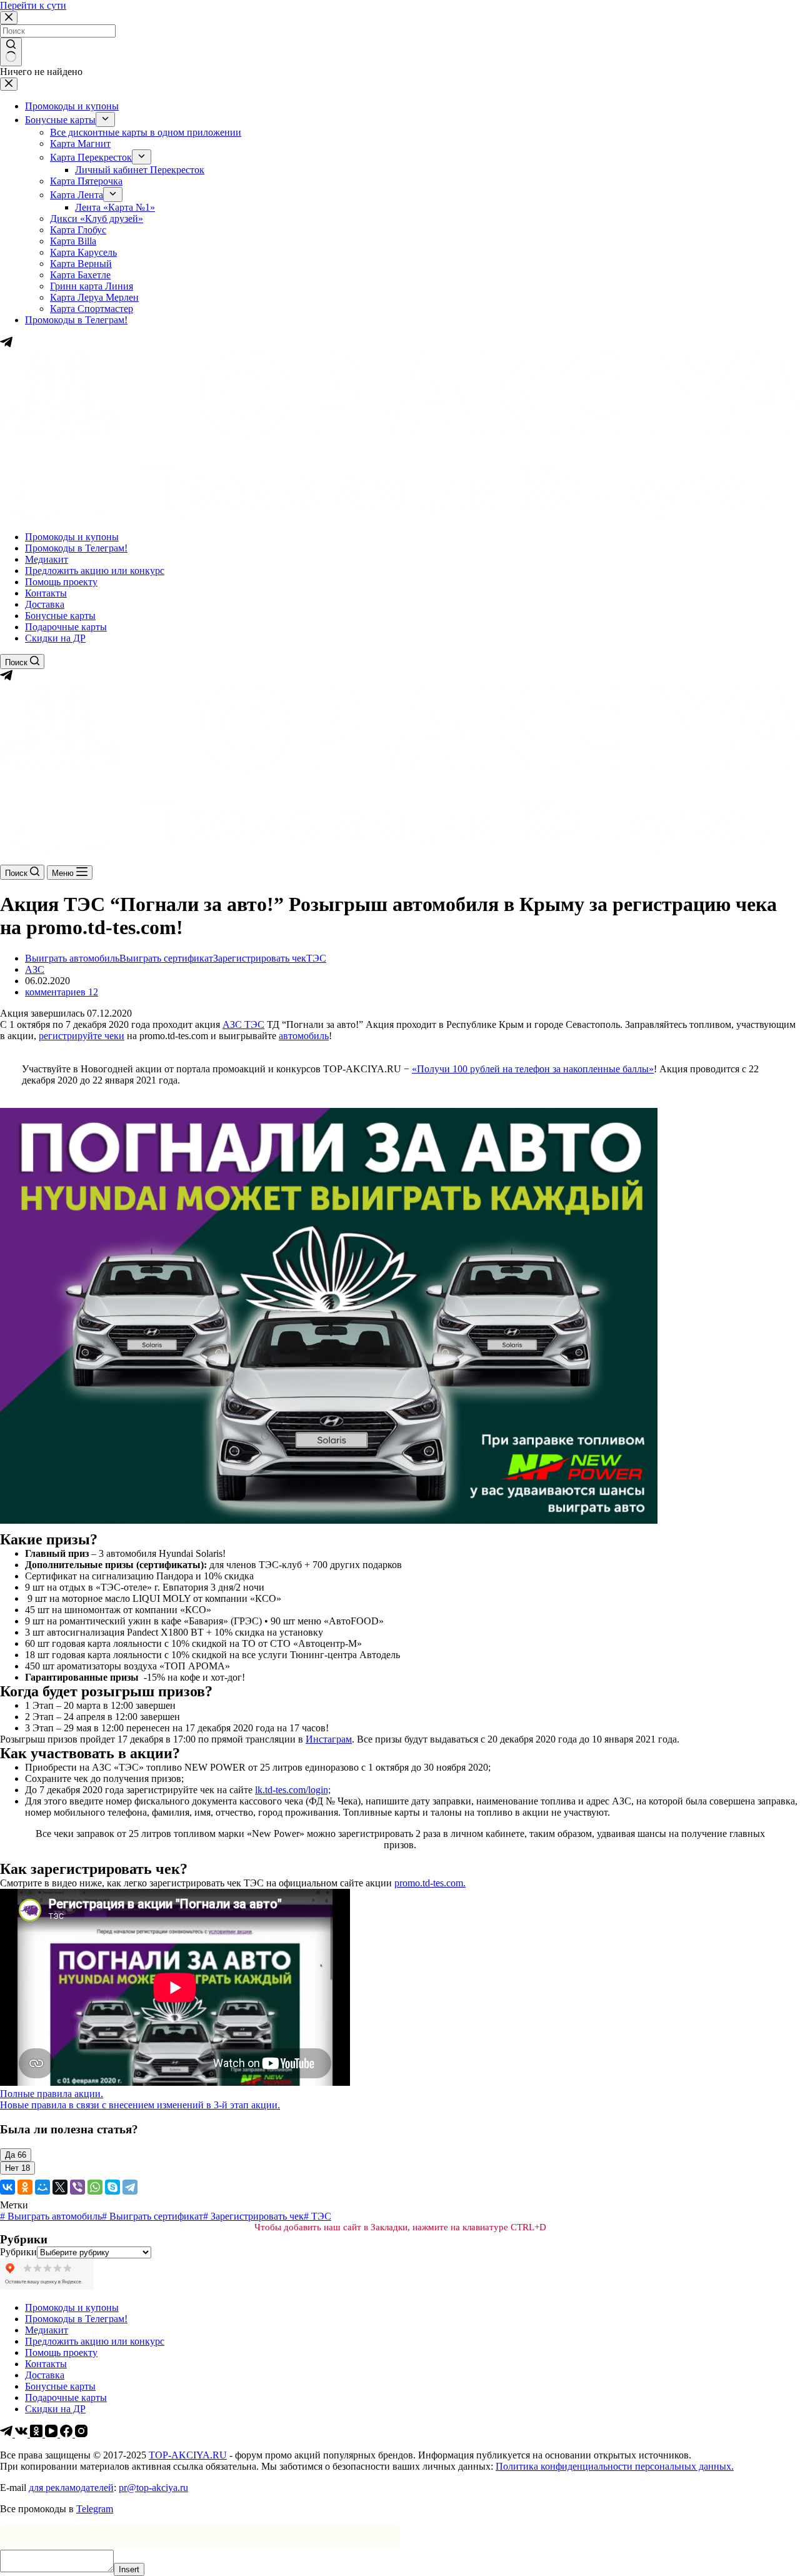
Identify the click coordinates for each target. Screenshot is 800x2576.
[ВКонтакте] (7, 2187)
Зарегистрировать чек (260, 958)
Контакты (46, 593)
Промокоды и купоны (72, 537)
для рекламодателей (71, 2488)
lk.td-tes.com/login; (293, 1790)
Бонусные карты (60, 616)
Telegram (95, 2509)
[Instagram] (81, 2434)
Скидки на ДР (55, 638)
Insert (129, 2569)
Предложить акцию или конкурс (95, 571)
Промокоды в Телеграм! (76, 548)
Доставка (45, 604)
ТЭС (316, 958)
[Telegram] (6, 678)
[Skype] (112, 2187)
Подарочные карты (66, 627)
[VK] (22, 2434)
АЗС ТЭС (243, 1024)
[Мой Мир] (42, 2187)
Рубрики (18, 2252)
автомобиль (304, 1036)
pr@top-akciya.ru (153, 2488)
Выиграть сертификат (166, 958)
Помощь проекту (61, 582)
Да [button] (16, 2155)
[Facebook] (67, 2434)
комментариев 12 (62, 992)
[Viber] (77, 2187)
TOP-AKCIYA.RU (188, 2455)
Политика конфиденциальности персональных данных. (615, 2466)
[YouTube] (52, 2434)
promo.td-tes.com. (430, 1883)
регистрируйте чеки (82, 1036)
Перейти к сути (33, 5)
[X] (60, 2187)
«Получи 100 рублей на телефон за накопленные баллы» (533, 1069)
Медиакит (47, 559)
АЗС (35, 969)
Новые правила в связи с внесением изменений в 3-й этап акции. (140, 2105)
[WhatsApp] (95, 2187)
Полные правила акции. (52, 2094)
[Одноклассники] (25, 2187)
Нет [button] (17, 2168)
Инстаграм (329, 1739)
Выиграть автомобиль (72, 958)
